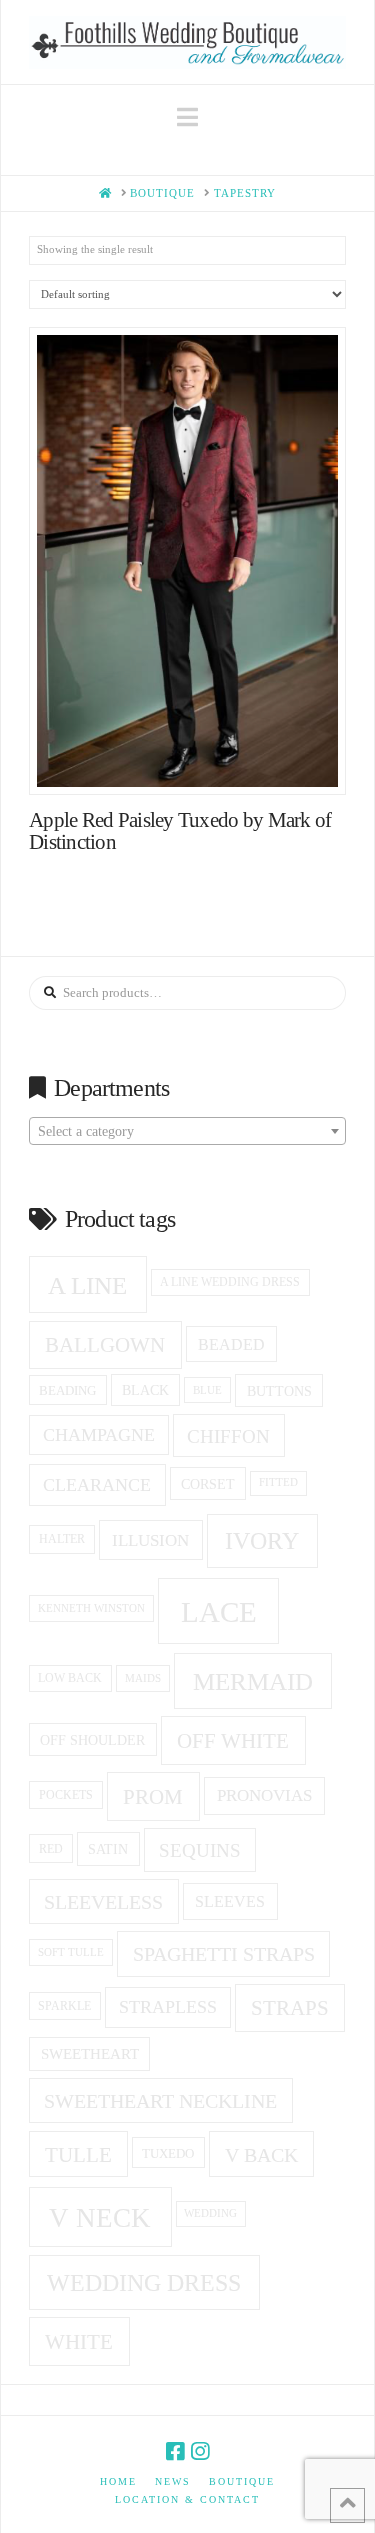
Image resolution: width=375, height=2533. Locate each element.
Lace (219, 1612)
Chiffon (228, 1436)
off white (233, 1741)
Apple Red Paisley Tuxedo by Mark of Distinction (180, 831)
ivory (262, 1541)
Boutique (242, 2481)
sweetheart (90, 2054)
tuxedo (168, 2153)
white (79, 2342)
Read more (197, 759)
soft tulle (71, 1952)
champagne (99, 1435)
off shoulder (92, 1740)
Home (118, 2481)
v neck (100, 2218)
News (173, 2481)
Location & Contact (187, 2499)
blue (207, 1390)
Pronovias (264, 1795)
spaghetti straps (224, 1954)
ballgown (105, 1345)
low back (70, 1678)
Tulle (78, 2155)
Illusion (150, 1540)
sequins (200, 1850)
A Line (87, 1285)
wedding (210, 2213)
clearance (97, 1485)
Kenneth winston (91, 1608)
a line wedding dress (230, 1282)
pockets (66, 1795)
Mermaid (253, 1681)
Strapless (168, 2007)
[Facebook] (175, 2451)
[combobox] (187, 1131)
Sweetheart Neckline (160, 2101)
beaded (231, 1344)
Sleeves (230, 1901)
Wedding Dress (144, 2283)
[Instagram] (200, 2451)
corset (208, 1484)
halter (62, 1539)
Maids (143, 1678)
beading (67, 1390)
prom (153, 1797)
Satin (108, 1849)
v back (261, 2155)
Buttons (279, 1391)
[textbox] (187, 1132)
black (145, 1390)
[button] (187, 117)
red (51, 1849)
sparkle (64, 2006)
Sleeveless (103, 1902)
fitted (278, 1482)
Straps (290, 2008)
